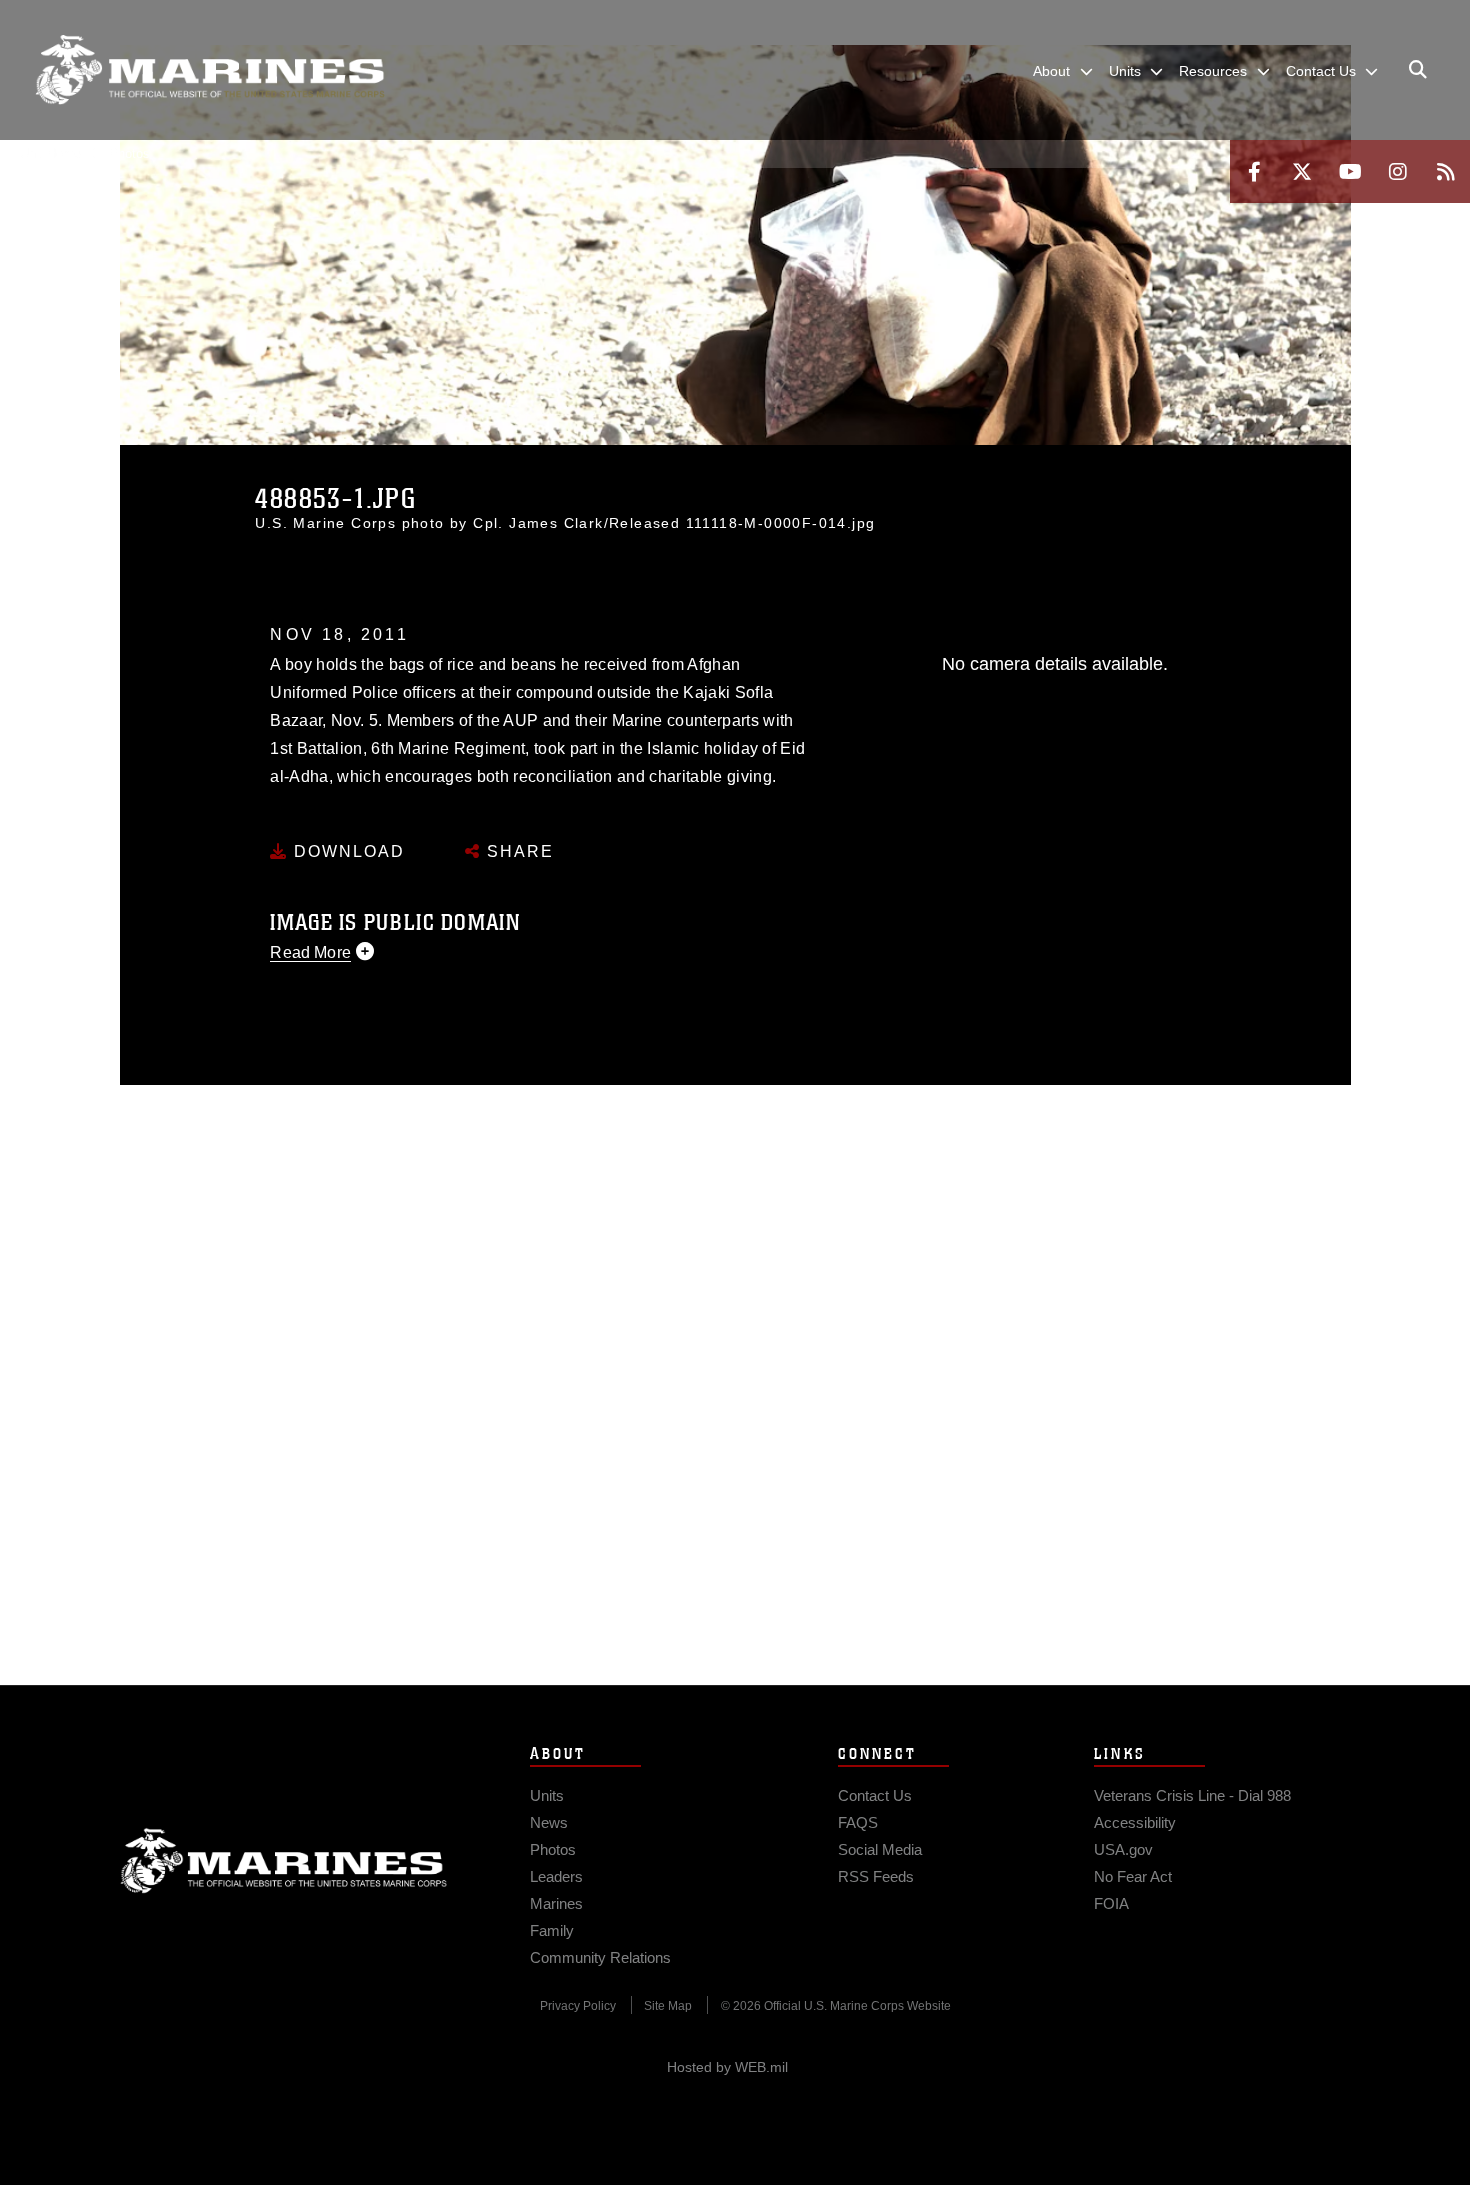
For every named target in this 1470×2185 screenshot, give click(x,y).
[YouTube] (1350, 171)
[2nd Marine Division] (210, 70)
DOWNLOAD (346, 851)
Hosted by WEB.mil (727, 2067)
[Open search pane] (1418, 70)
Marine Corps (284, 1861)
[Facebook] (1254, 171)
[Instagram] (1398, 171)
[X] (1302, 171)
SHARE (517, 851)
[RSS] (1446, 171)
